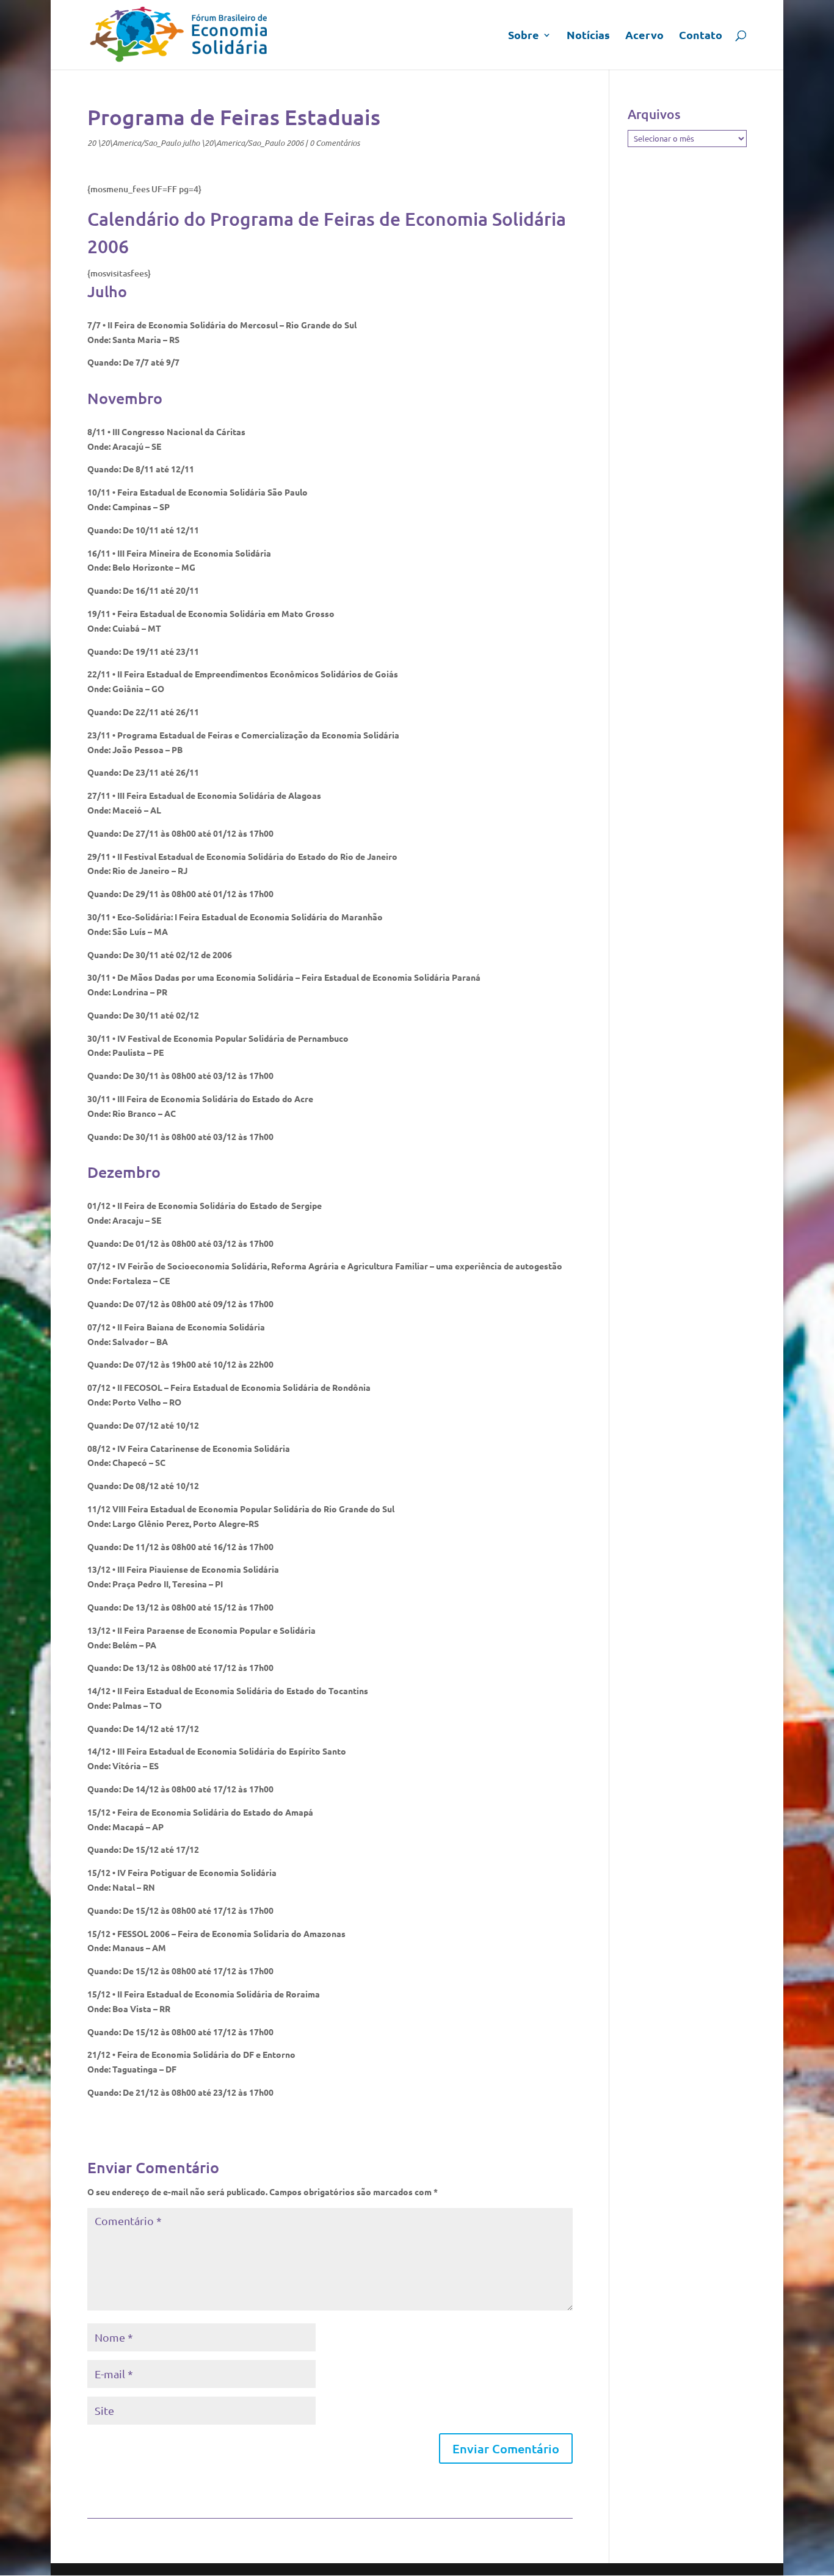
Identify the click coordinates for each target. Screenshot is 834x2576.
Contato (701, 36)
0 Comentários (335, 143)
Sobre (524, 36)
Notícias (588, 36)
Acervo (644, 36)
